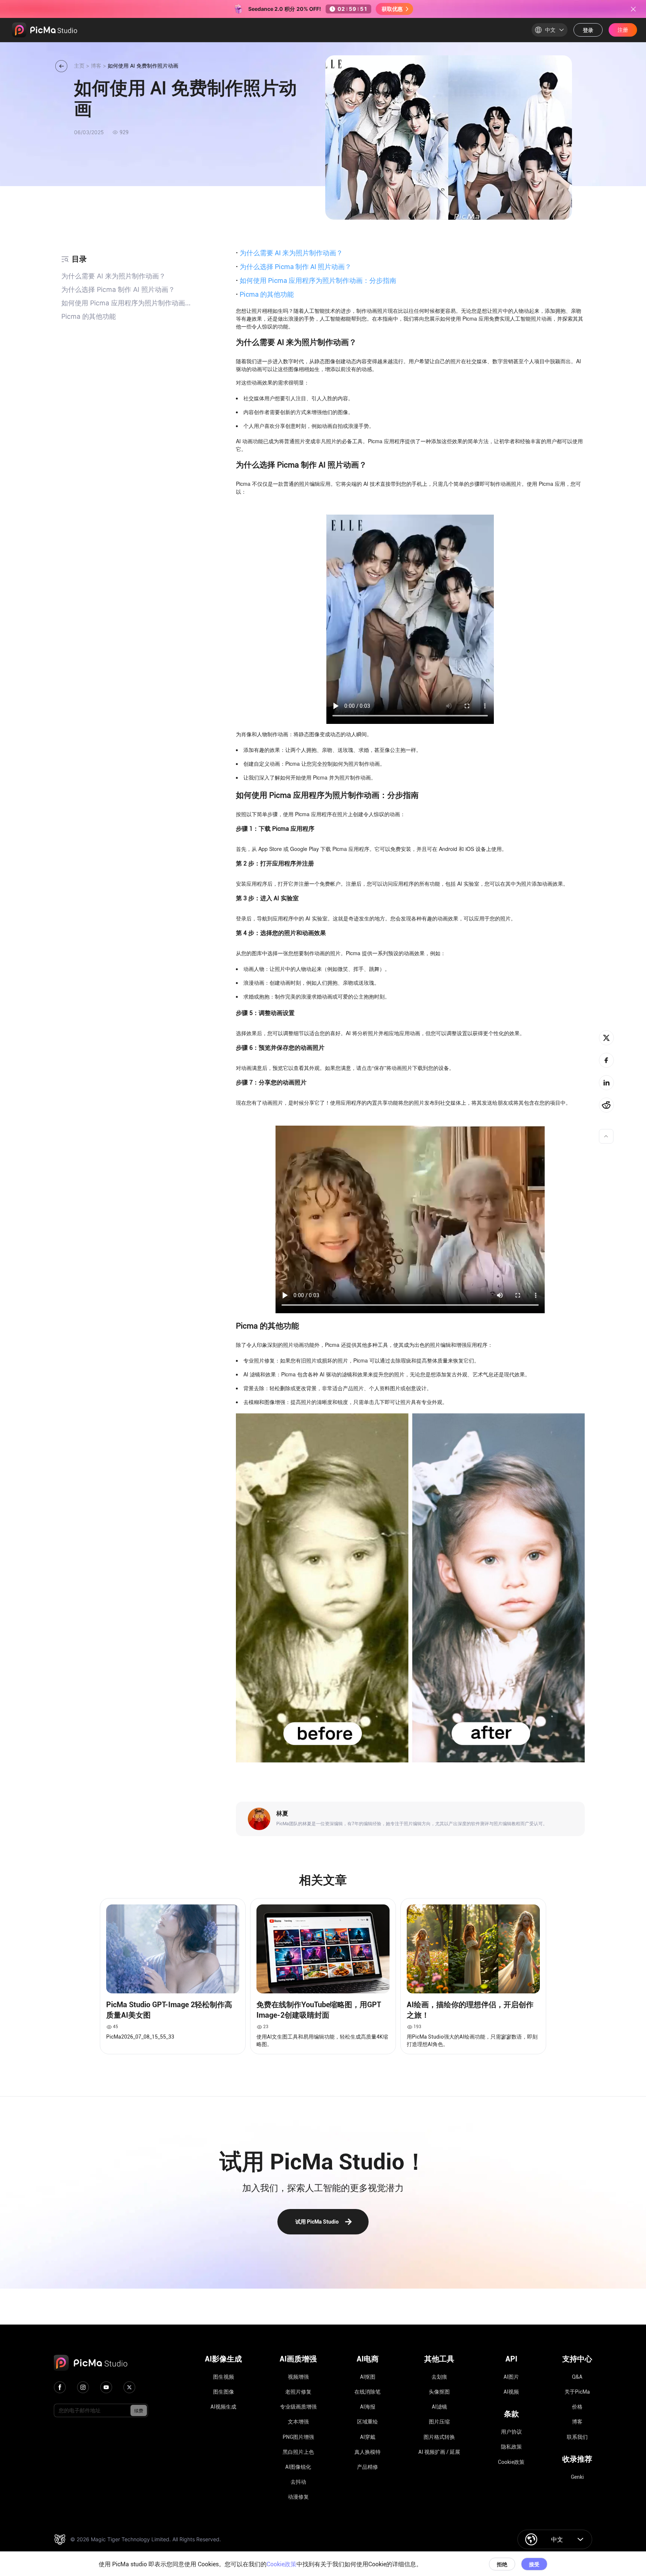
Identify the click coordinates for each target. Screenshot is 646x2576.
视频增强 (298, 2377)
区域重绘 (367, 2422)
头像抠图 (439, 2392)
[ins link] (83, 2387)
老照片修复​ (298, 2392)
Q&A (577, 2377)
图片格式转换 (439, 2437)
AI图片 (511, 2377)
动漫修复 (298, 2497)
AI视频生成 (223, 2407)
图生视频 (224, 2377)
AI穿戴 (368, 2437)
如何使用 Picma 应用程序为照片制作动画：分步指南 (316, 280)
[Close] (633, 9)
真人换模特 (367, 2452)
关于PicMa (577, 2392)
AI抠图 (368, 2377)
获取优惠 (392, 9)
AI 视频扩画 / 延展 (439, 2452)
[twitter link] (129, 2387)
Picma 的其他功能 (265, 294)
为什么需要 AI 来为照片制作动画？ (289, 253)
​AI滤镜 (439, 2407)
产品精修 (367, 2467)
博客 (577, 2422)
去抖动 (298, 2482)
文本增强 (298, 2422)
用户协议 (511, 2432)
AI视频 (511, 2392)
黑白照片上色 (298, 2452)
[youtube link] (106, 2387)
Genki (577, 2477)
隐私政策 (511, 2447)
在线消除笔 (367, 2392)
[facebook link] (60, 2387)
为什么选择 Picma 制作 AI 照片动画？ (294, 266)
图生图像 (224, 2392)
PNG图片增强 (298, 2437)
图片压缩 (439, 2422)
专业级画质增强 (298, 2407)
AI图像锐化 (298, 2467)
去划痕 (439, 2377)
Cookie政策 (511, 2462)
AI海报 (368, 2407)
